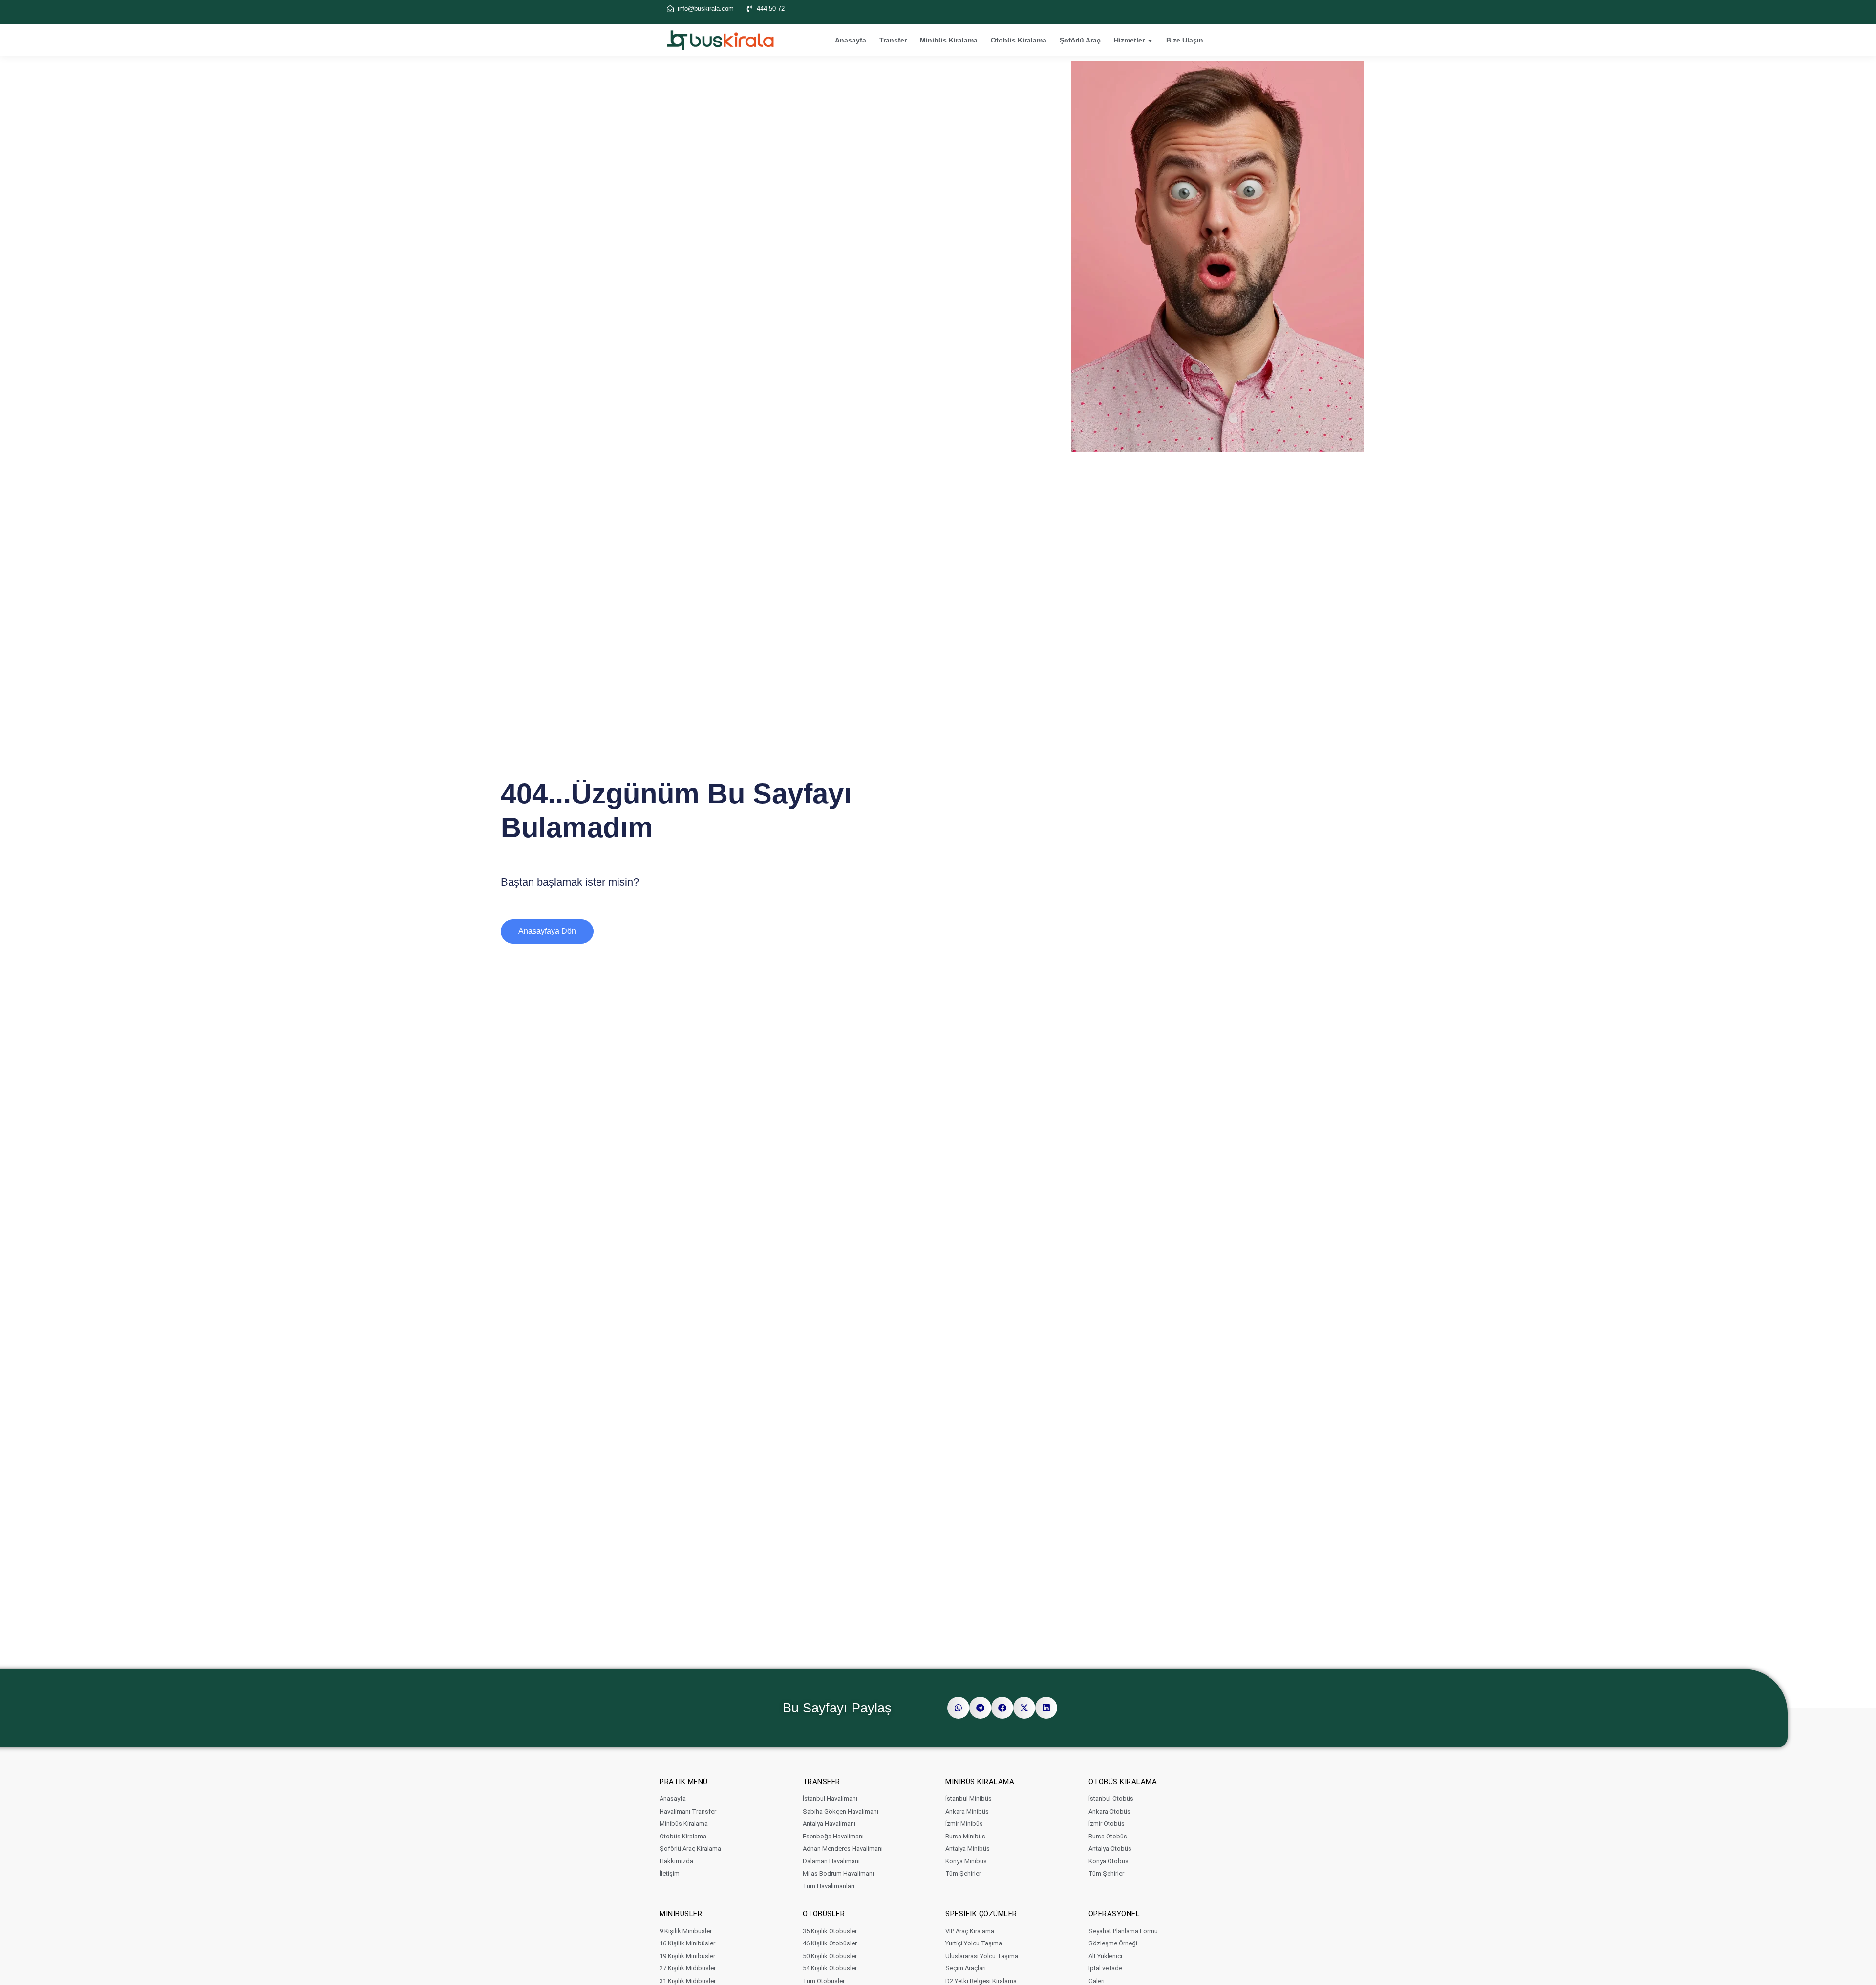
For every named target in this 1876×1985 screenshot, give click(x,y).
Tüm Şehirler (963, 1873)
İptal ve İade (1105, 1968)
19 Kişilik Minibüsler (687, 1956)
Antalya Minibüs (968, 1848)
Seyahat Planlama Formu (1123, 1931)
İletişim (670, 1873)
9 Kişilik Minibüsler (686, 1931)
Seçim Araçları (966, 1968)
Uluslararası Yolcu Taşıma (982, 1956)
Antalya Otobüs (1110, 1848)
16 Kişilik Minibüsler (687, 1943)
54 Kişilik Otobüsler (830, 1968)
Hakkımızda (676, 1861)
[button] (958, 1708)
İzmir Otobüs (1107, 1824)
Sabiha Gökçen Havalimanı (841, 1811)
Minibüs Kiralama (949, 40)
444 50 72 (771, 9)
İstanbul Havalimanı (830, 1799)
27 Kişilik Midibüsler (688, 1968)
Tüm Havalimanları (829, 1886)
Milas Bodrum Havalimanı (838, 1873)
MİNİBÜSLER (681, 1914)
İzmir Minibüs (964, 1824)
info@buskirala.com (706, 9)
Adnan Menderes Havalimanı (843, 1848)
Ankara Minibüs (967, 1811)
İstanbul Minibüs (969, 1799)
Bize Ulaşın (1185, 40)
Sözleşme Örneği (1113, 1943)
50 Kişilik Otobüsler (830, 1956)
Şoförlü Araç (1080, 40)
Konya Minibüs (966, 1861)
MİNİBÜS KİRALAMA (980, 1782)
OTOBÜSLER (824, 1914)
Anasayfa (851, 40)
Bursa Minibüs (965, 1836)
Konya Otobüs (1109, 1861)
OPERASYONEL (1114, 1914)
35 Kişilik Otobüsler (830, 1931)
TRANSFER (821, 1782)
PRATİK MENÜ (684, 1782)
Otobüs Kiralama (1019, 40)
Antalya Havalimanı (829, 1824)
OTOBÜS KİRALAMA (1123, 1782)
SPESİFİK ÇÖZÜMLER (981, 1914)
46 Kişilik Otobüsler (830, 1943)
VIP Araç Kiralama (970, 1931)
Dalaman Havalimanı (831, 1861)
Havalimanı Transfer (688, 1811)
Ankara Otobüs (1109, 1811)
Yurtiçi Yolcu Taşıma (974, 1943)
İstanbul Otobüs (1111, 1799)
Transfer (893, 40)
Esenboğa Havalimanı (833, 1836)
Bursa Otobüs (1108, 1836)
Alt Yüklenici (1105, 1956)
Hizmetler (1129, 40)
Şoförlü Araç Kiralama (690, 1848)
